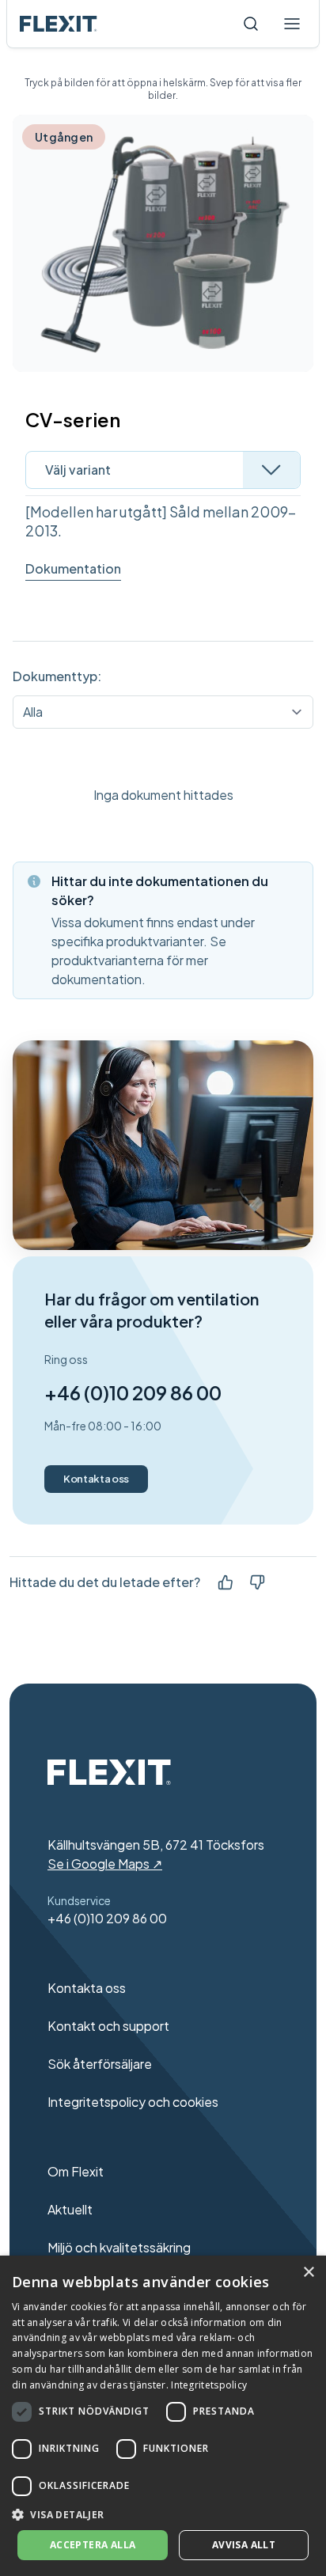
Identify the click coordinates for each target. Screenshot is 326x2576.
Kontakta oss (96, 1479)
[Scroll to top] (59, 24)
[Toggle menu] (292, 24)
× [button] (308, 2273)
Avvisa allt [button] (244, 2545)
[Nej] (257, 1582)
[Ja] (226, 1582)
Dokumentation (73, 568)
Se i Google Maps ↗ (105, 1864)
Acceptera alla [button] (93, 2545)
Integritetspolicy (209, 2385)
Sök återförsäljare (100, 2064)
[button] (163, 2514)
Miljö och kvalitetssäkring (119, 2247)
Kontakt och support (108, 2026)
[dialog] (163, 2416)
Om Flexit (76, 2171)
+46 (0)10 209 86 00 (133, 1392)
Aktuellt (70, 2209)
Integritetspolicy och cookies (133, 2102)
